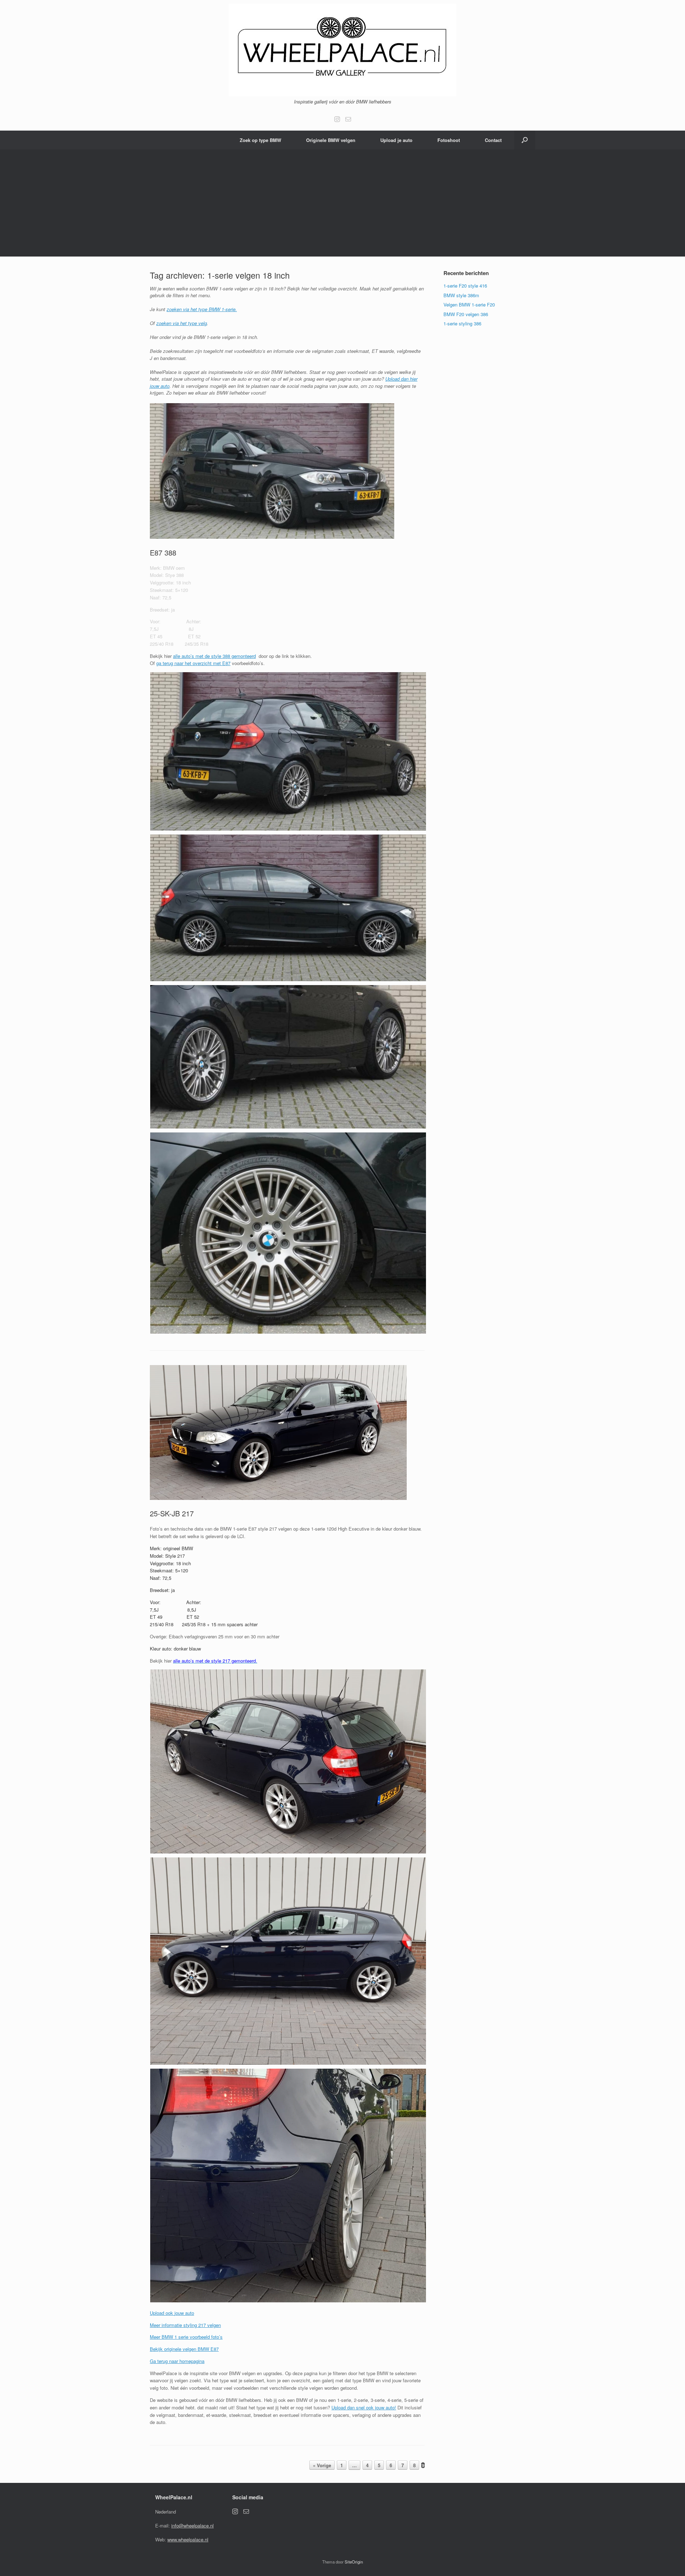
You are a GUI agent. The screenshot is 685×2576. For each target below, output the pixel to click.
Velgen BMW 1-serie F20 (469, 305)
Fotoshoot (449, 140)
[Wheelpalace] (342, 50)
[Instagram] (337, 119)
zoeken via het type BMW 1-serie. (202, 309)
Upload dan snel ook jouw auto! (364, 2407)
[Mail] (348, 119)
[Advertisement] (342, 203)
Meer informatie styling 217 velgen (185, 2325)
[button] (525, 140)
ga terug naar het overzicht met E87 (193, 663)
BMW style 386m (461, 295)
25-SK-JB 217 (172, 1513)
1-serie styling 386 (462, 323)
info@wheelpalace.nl (192, 2526)
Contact (493, 140)
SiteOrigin (354, 2562)
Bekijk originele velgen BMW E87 (184, 2349)
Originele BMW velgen (331, 140)
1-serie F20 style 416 (465, 286)
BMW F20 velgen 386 (466, 314)
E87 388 (163, 552)
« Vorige (322, 2465)
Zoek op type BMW (260, 140)
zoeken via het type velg (182, 323)
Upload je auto (396, 140)
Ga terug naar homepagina (177, 2361)
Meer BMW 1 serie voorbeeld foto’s (186, 2337)
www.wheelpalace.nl (188, 2539)
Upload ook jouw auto (172, 2313)
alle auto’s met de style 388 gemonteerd (214, 656)
